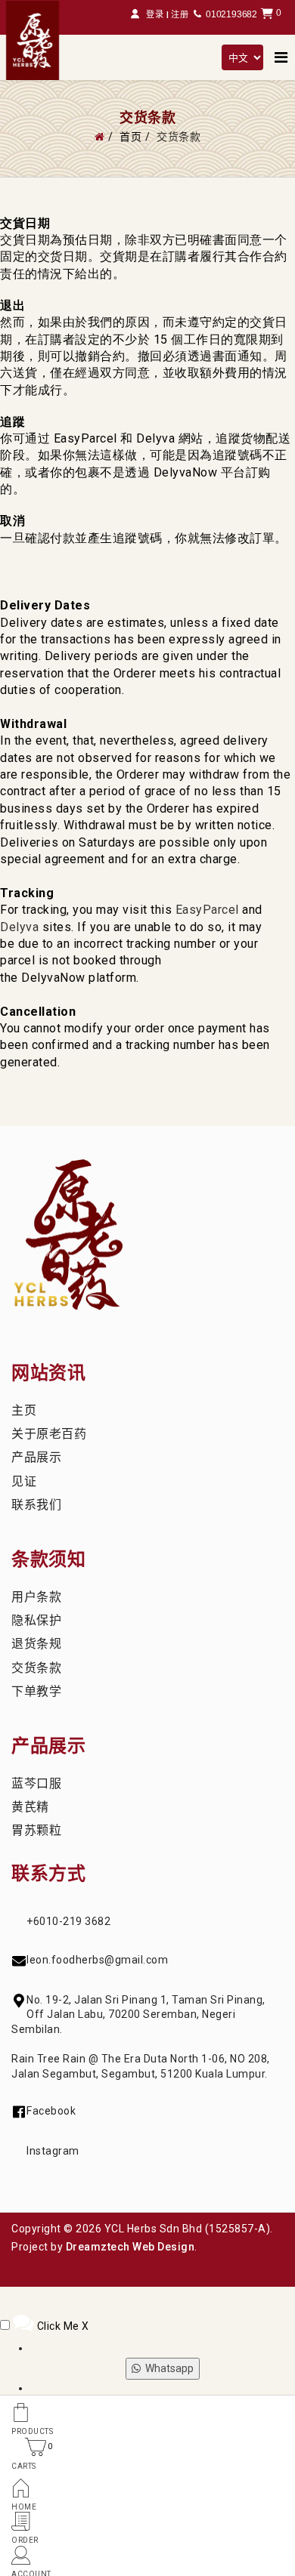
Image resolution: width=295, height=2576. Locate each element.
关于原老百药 (49, 1434)
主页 (24, 1410)
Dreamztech (98, 2247)
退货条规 (36, 1644)
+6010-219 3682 (68, 1921)
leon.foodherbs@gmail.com (97, 1960)
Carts (24, 2466)
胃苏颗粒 (36, 1830)
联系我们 (36, 1505)
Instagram (53, 2151)
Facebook (51, 2111)
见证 (24, 1481)
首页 (130, 137)
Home (24, 2507)
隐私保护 (36, 1620)
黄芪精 (30, 1807)
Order (25, 2540)
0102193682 (231, 14)
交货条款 (36, 1668)
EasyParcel (207, 910)
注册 (180, 15)
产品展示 (36, 1457)
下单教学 (36, 1691)
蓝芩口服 (36, 1783)
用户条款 (36, 1597)
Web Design (163, 2247)
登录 (155, 15)
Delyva (19, 927)
